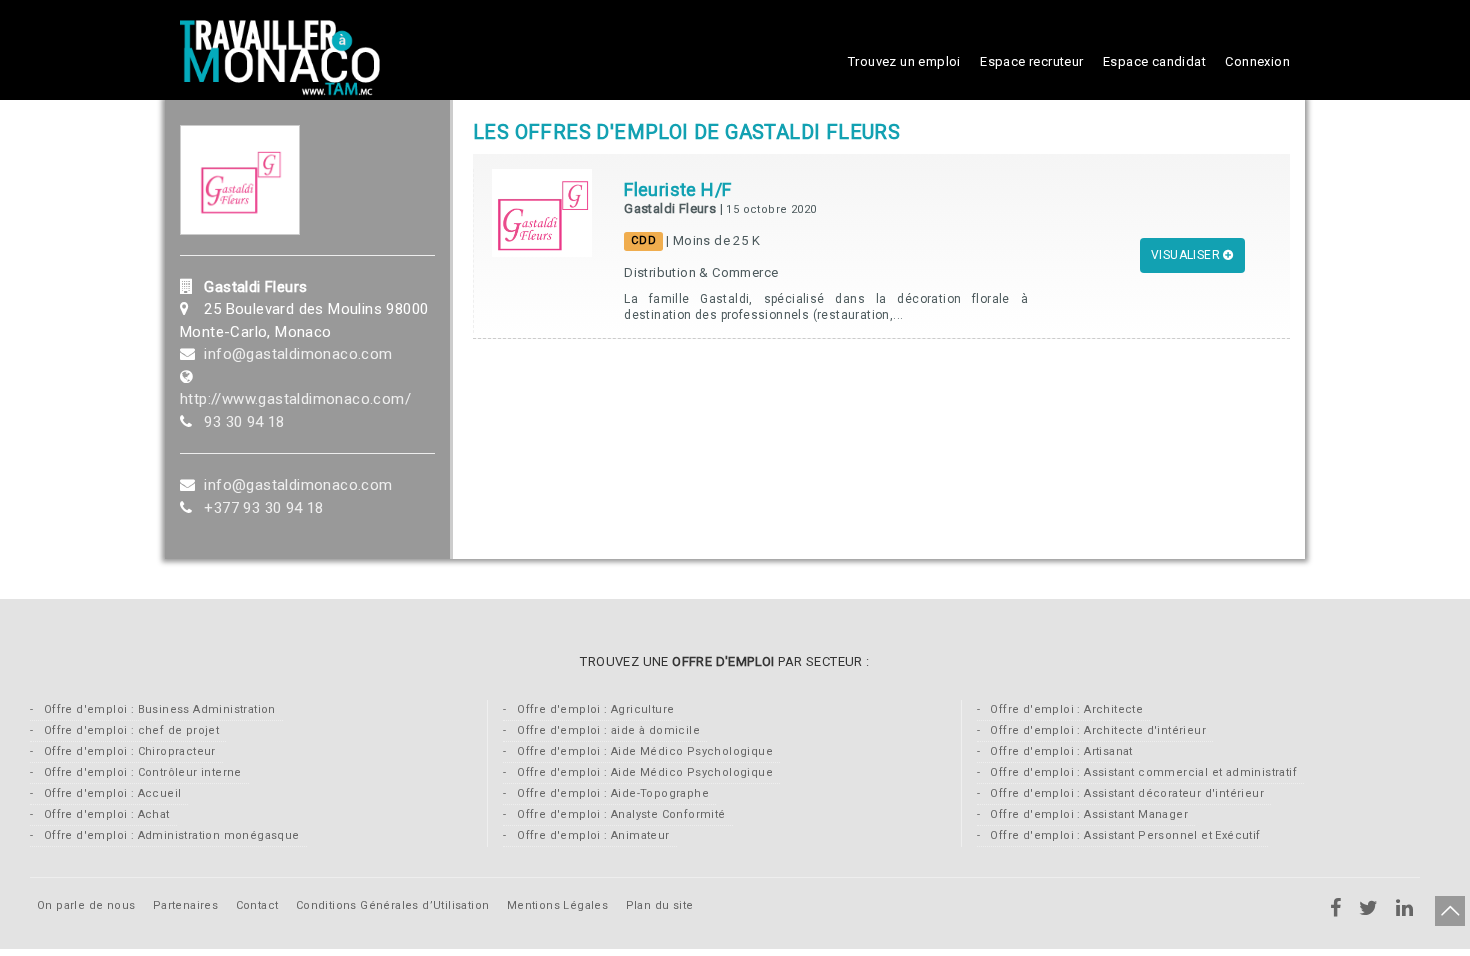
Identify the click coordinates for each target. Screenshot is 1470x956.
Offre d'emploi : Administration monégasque (169, 835)
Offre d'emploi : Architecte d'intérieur (1096, 730)
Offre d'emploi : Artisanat (1060, 751)
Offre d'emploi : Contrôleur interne (140, 772)
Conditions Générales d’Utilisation (394, 905)
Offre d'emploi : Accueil (110, 793)
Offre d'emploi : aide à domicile (607, 730)
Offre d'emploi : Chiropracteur (127, 751)
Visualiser (1187, 255)
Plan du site (660, 905)
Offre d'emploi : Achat (104, 814)
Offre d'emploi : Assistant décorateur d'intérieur (1125, 793)
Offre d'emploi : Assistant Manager (1087, 814)
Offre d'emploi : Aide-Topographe (611, 793)
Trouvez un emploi (904, 61)
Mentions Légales (557, 905)
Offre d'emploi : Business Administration (157, 709)
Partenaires (187, 905)
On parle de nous (86, 905)
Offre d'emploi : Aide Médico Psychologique (643, 751)
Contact (257, 905)
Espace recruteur (1031, 61)
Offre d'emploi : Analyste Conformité (620, 814)
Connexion (1257, 61)
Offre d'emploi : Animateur (592, 835)
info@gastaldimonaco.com (298, 354)
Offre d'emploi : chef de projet (129, 730)
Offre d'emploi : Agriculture (594, 709)
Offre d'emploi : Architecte (1065, 709)
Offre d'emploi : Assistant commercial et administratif (1142, 772)
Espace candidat (1154, 61)
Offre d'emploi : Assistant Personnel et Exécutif (1124, 835)
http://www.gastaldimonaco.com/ (295, 399)
